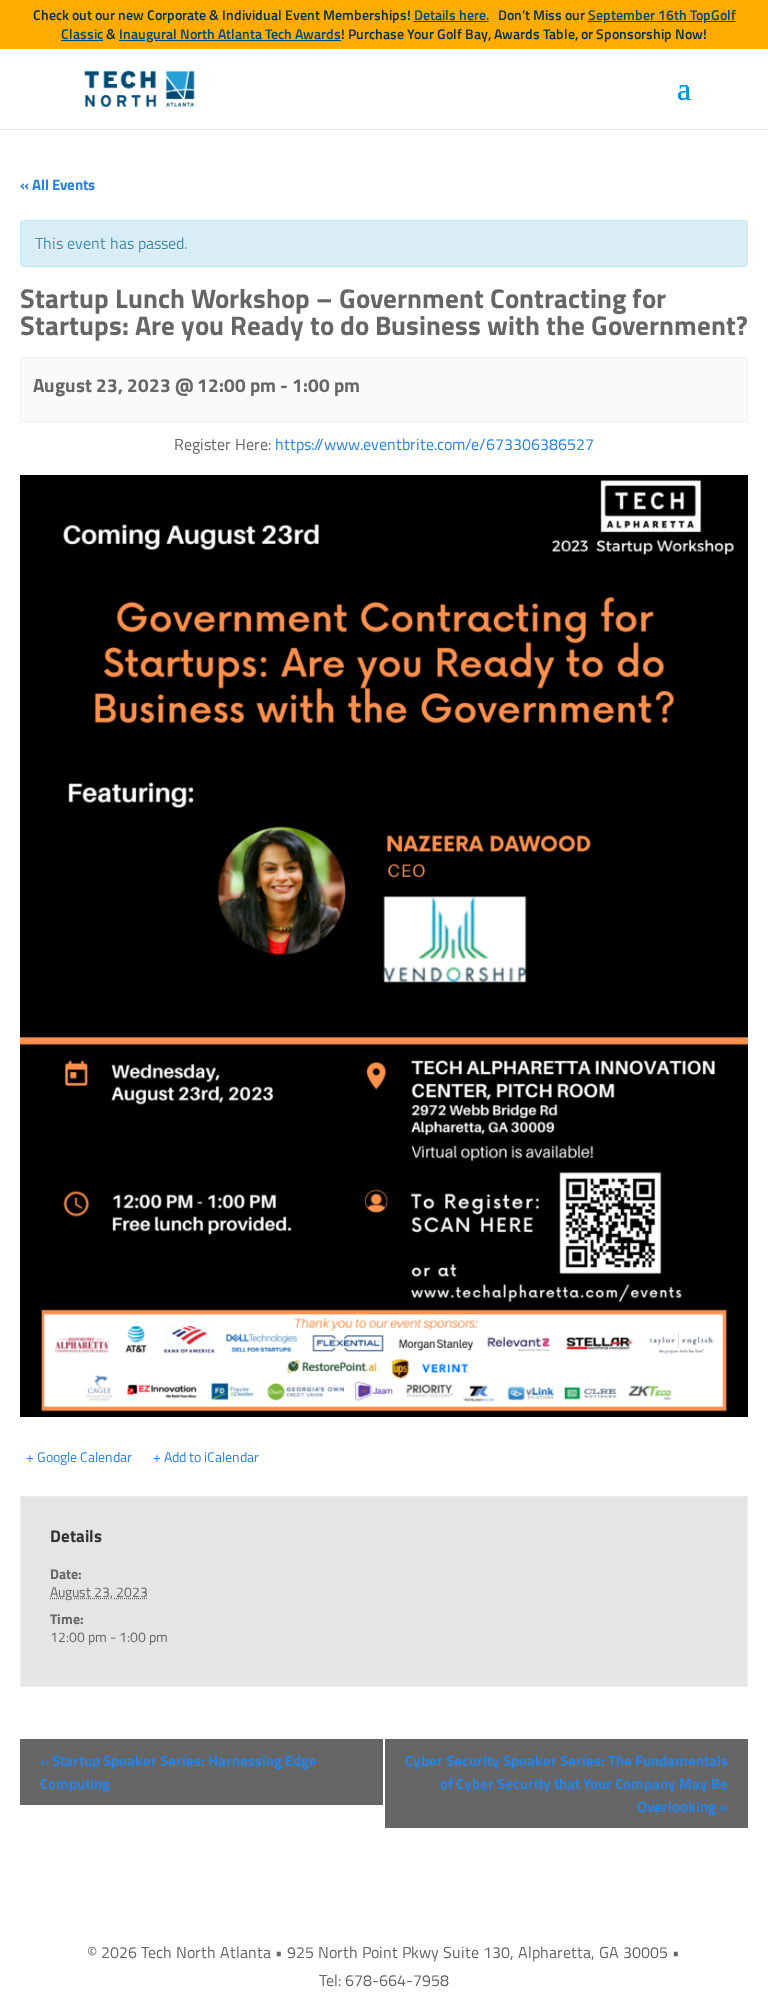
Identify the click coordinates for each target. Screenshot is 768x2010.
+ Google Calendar (79, 1457)
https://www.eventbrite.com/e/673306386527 (434, 444)
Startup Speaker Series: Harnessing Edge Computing (178, 1772)
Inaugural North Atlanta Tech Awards (230, 34)
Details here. (451, 15)
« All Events (57, 184)
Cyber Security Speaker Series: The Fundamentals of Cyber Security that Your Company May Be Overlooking (566, 1783)
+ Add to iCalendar (206, 1457)
